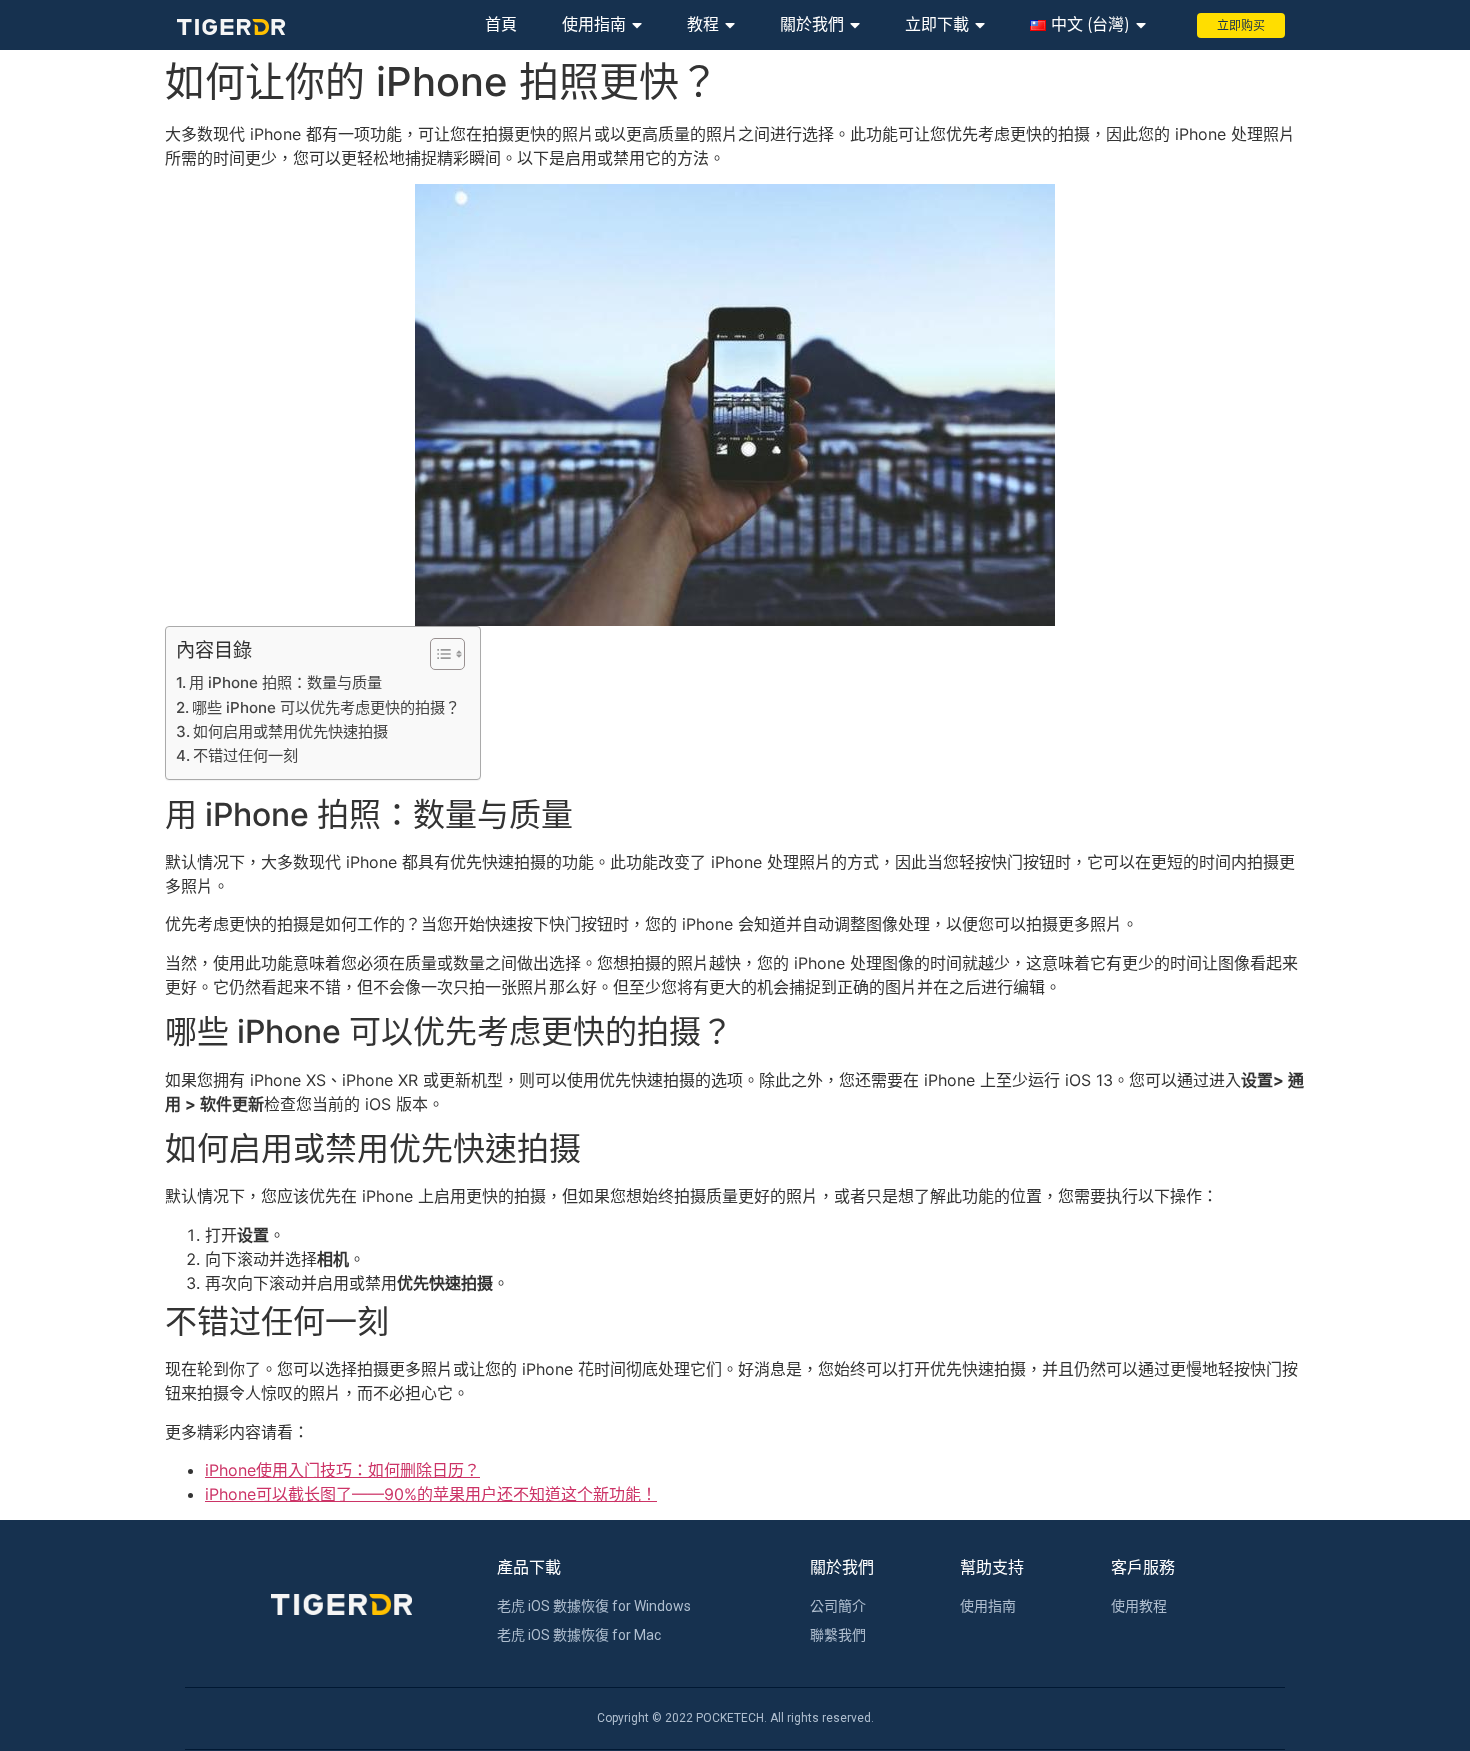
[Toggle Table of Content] (437, 654)
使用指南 (594, 24)
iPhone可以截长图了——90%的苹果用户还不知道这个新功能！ (431, 1494)
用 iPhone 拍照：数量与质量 (285, 682)
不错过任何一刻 (245, 755)
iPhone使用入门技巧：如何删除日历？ (342, 1470)
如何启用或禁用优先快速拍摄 (290, 731)
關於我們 (812, 24)
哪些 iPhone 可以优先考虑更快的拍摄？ (326, 707)
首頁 (501, 24)
